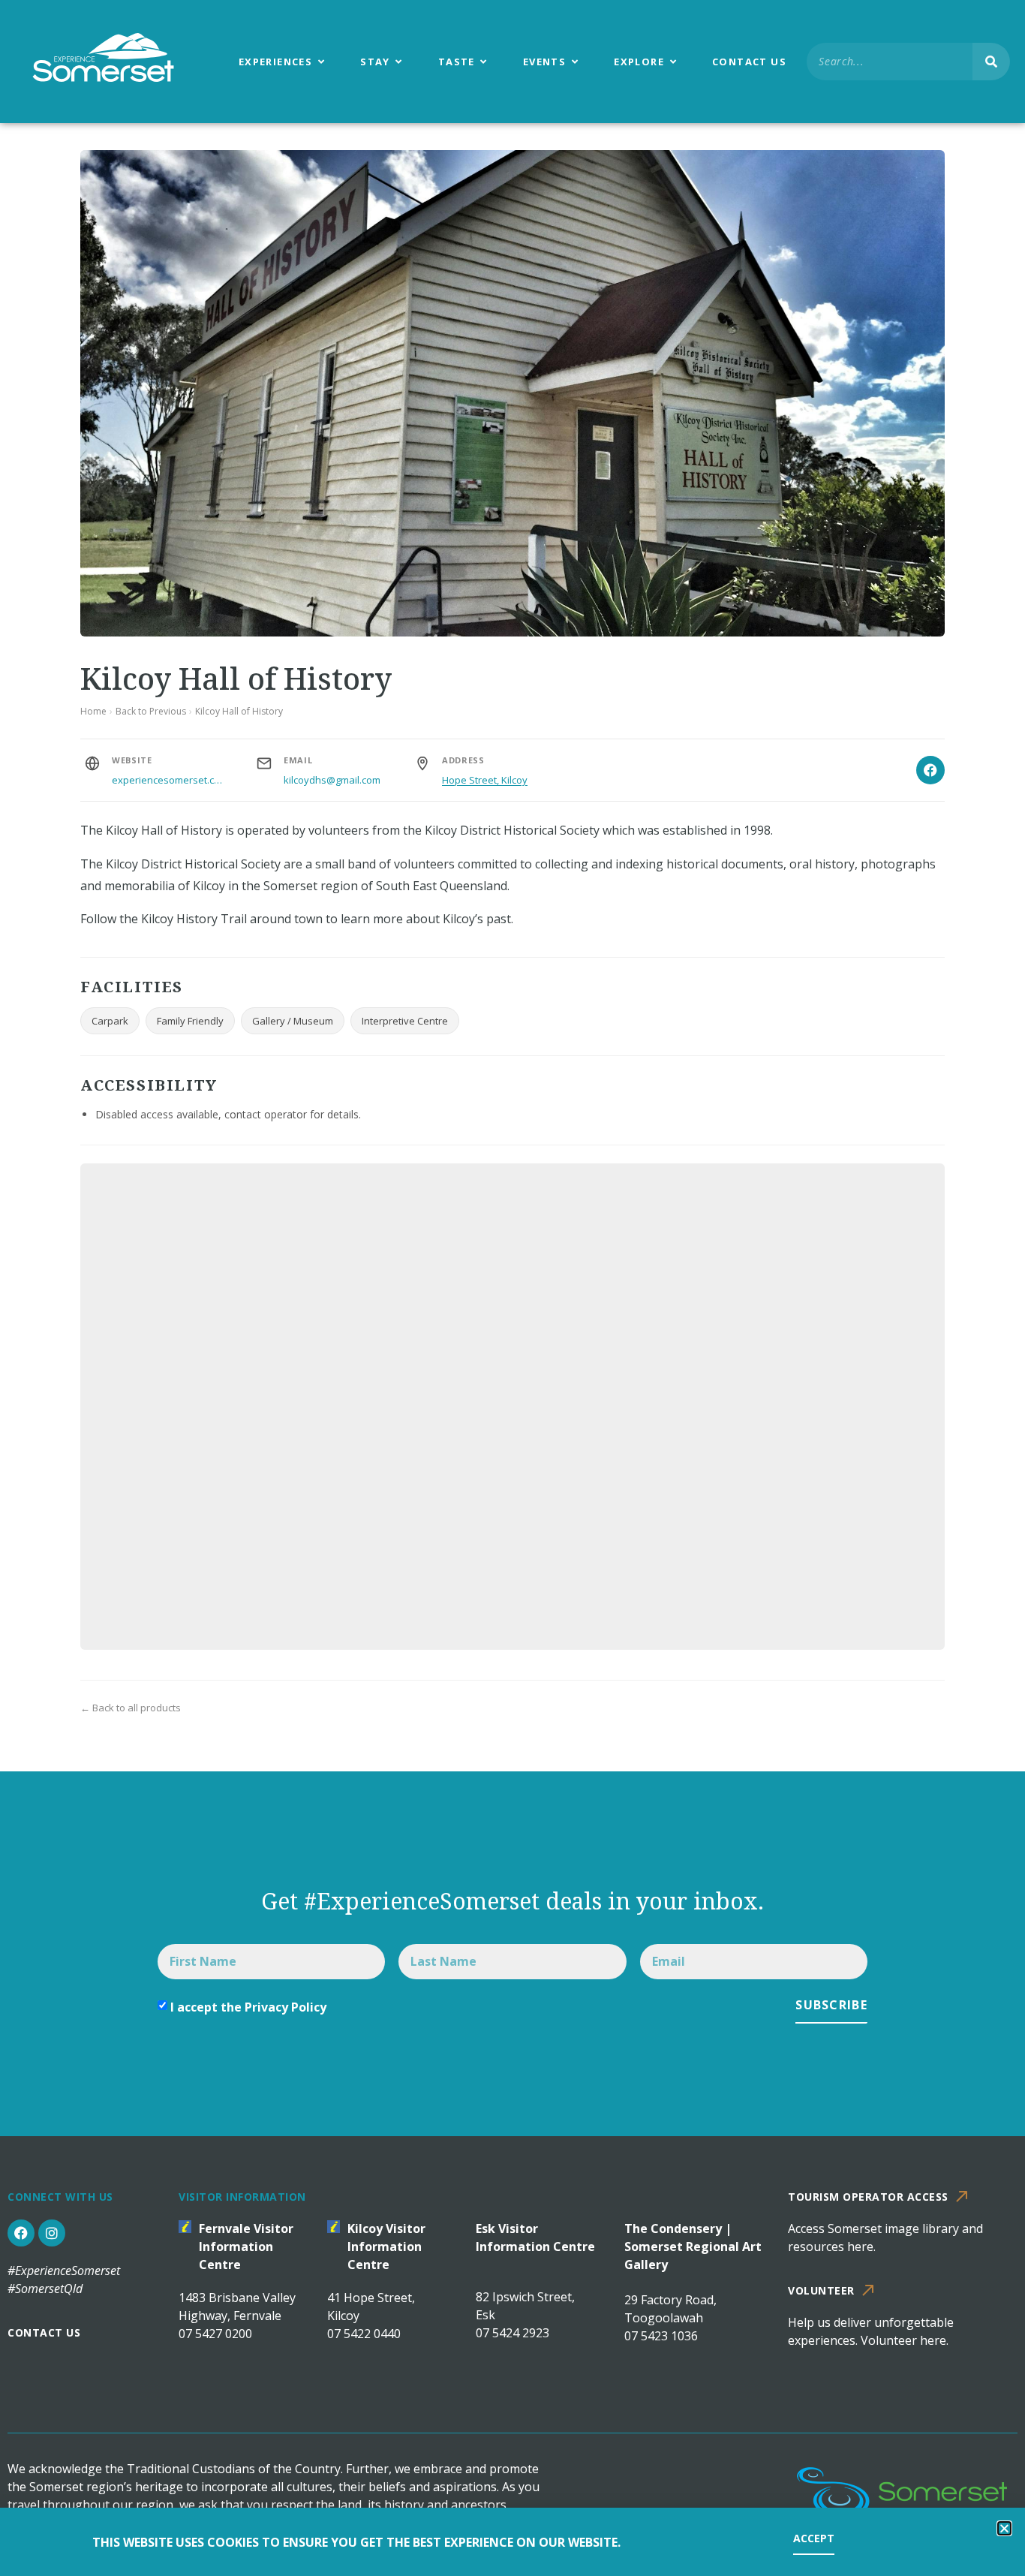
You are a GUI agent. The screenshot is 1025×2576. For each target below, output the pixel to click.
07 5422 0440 (364, 2334)
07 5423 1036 (661, 2336)
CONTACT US (44, 2332)
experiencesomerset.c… (167, 780)
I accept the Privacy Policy (248, 2007)
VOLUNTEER (821, 2290)
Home (93, 711)
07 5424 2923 (512, 2333)
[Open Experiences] (321, 62)
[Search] (991, 62)
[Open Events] (574, 62)
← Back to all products (131, 1708)
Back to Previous (151, 711)
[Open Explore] (673, 62)
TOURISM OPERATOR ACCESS (868, 2197)
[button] (1004, 2528)
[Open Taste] (484, 62)
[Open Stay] (399, 62)
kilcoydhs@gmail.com (332, 780)
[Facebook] (930, 770)
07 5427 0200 (215, 2334)
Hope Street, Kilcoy (485, 780)
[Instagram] (52, 2233)
